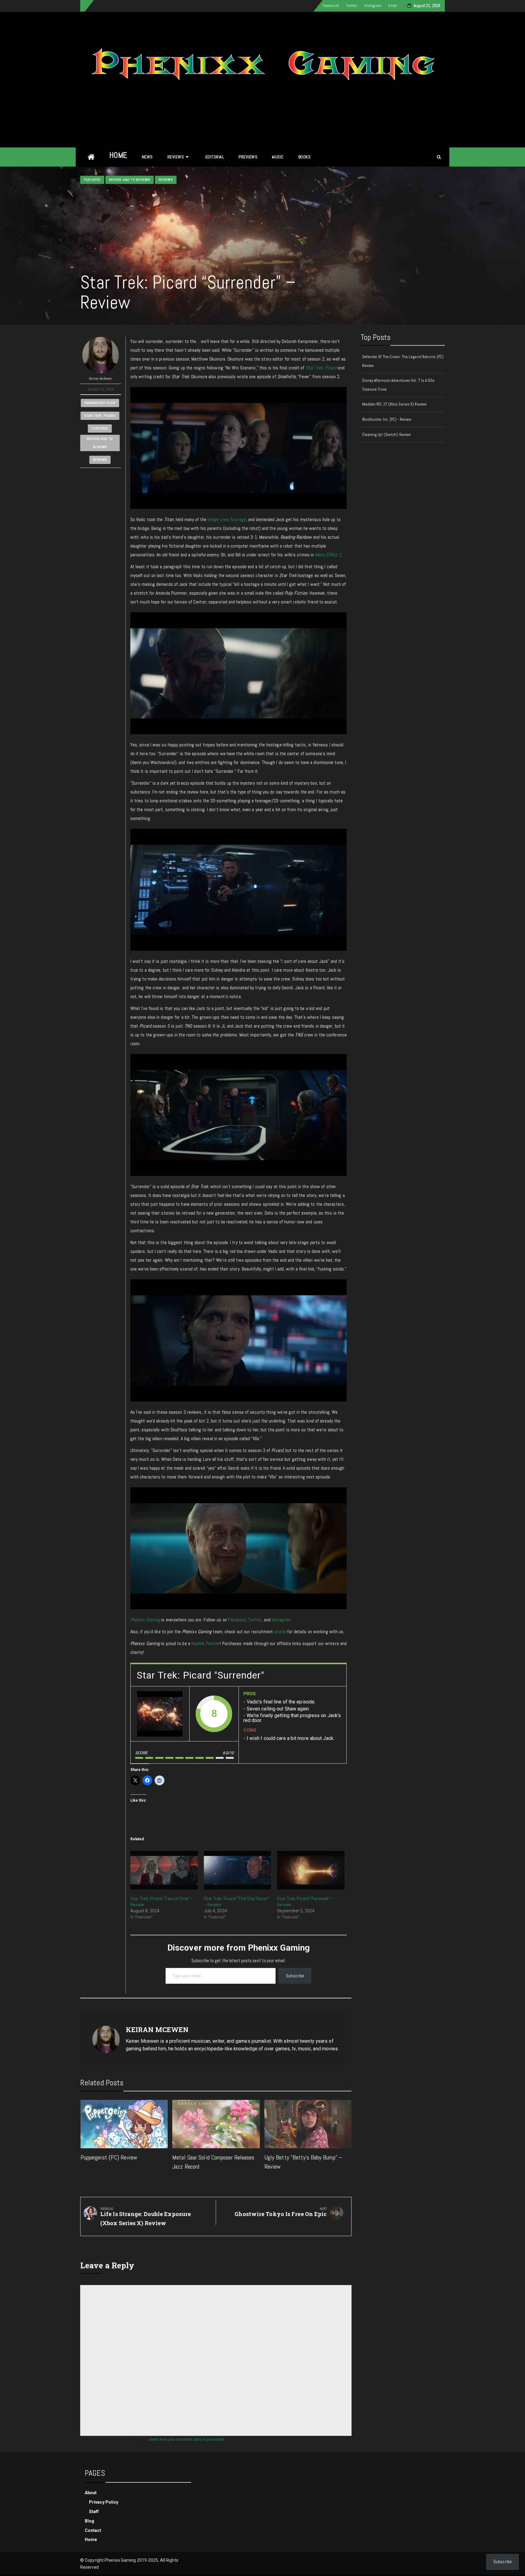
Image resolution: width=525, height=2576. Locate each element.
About (91, 2493)
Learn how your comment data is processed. (187, 2439)
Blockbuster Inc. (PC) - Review (387, 419)
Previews (248, 157)
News (147, 157)
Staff (94, 2512)
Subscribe (295, 1976)
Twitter (352, 6)
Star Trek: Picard (100, 416)
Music (278, 157)
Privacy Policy (104, 2502)
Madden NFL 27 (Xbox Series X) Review (395, 404)
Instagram (373, 6)
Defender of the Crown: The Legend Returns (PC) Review (403, 361)
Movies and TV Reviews (130, 180)
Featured (92, 180)
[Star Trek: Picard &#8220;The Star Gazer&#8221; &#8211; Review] (238, 1870)
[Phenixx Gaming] (91, 157)
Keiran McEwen (100, 379)
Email (393, 6)
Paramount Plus (100, 403)
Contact (93, 2530)
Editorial (215, 157)
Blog (89, 2521)
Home (118, 155)
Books (305, 157)
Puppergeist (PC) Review (109, 2157)
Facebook (331, 6)
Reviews (176, 157)
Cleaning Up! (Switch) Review (387, 435)
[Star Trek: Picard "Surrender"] (160, 1714)
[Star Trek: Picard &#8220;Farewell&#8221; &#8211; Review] (311, 1870)
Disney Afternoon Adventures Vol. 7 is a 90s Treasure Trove (398, 385)
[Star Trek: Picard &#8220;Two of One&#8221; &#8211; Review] (164, 1870)
